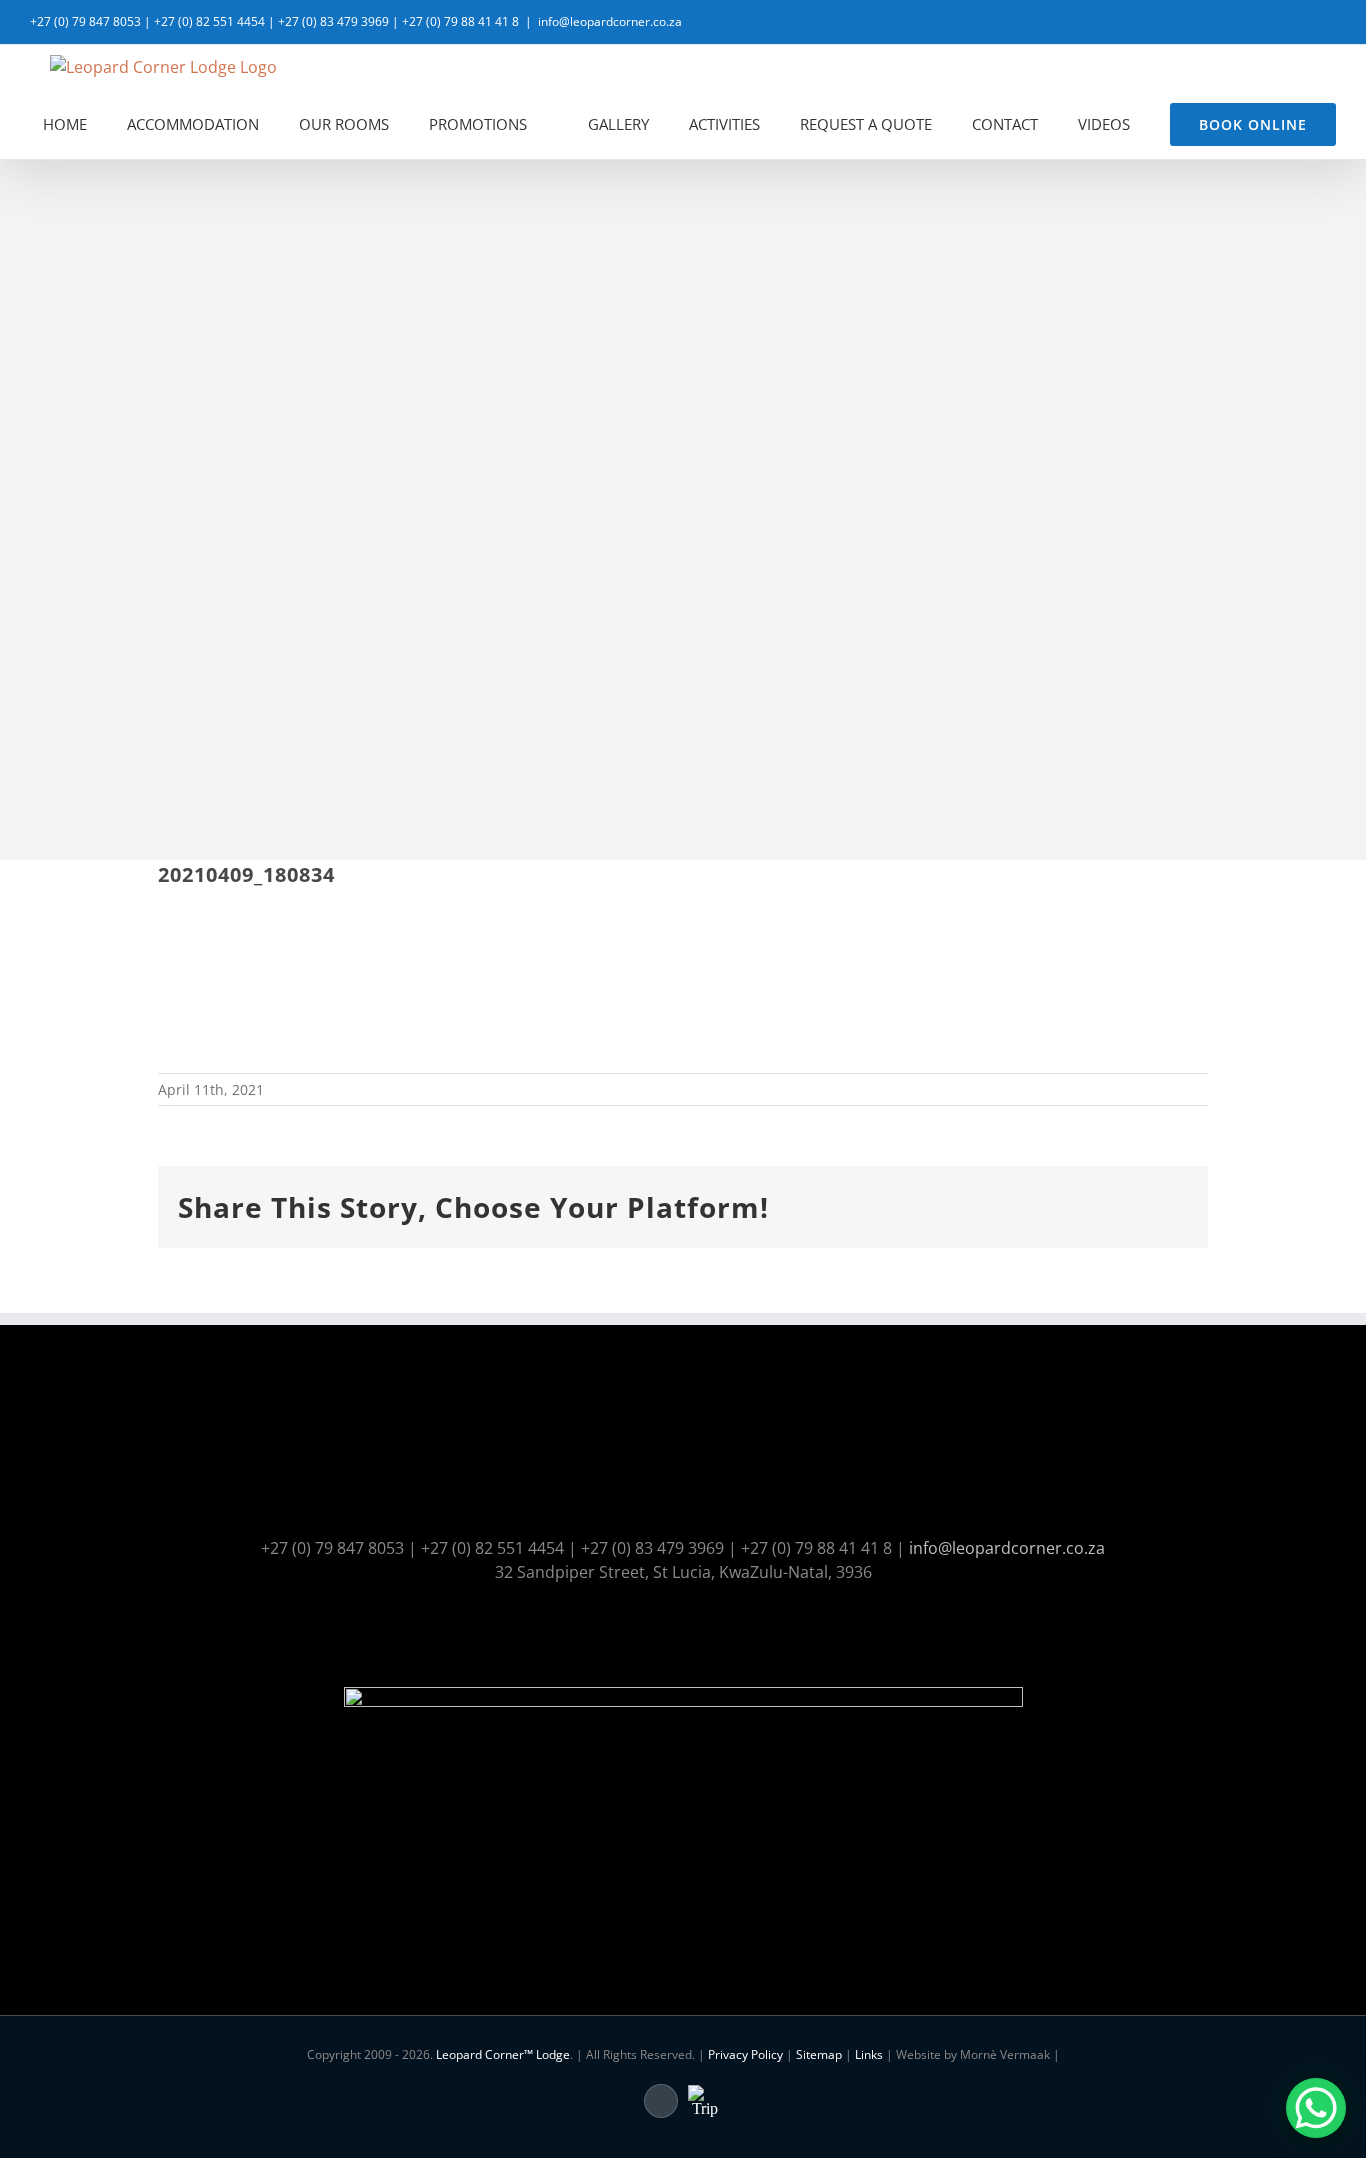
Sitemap (819, 2054)
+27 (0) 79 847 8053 (85, 21)
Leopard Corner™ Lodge (503, 2054)
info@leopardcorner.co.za (610, 21)
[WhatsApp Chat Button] (1316, 2108)
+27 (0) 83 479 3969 (333, 21)
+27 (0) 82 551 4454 (209, 21)
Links (869, 2054)
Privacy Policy (745, 2054)
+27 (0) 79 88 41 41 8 (460, 21)
